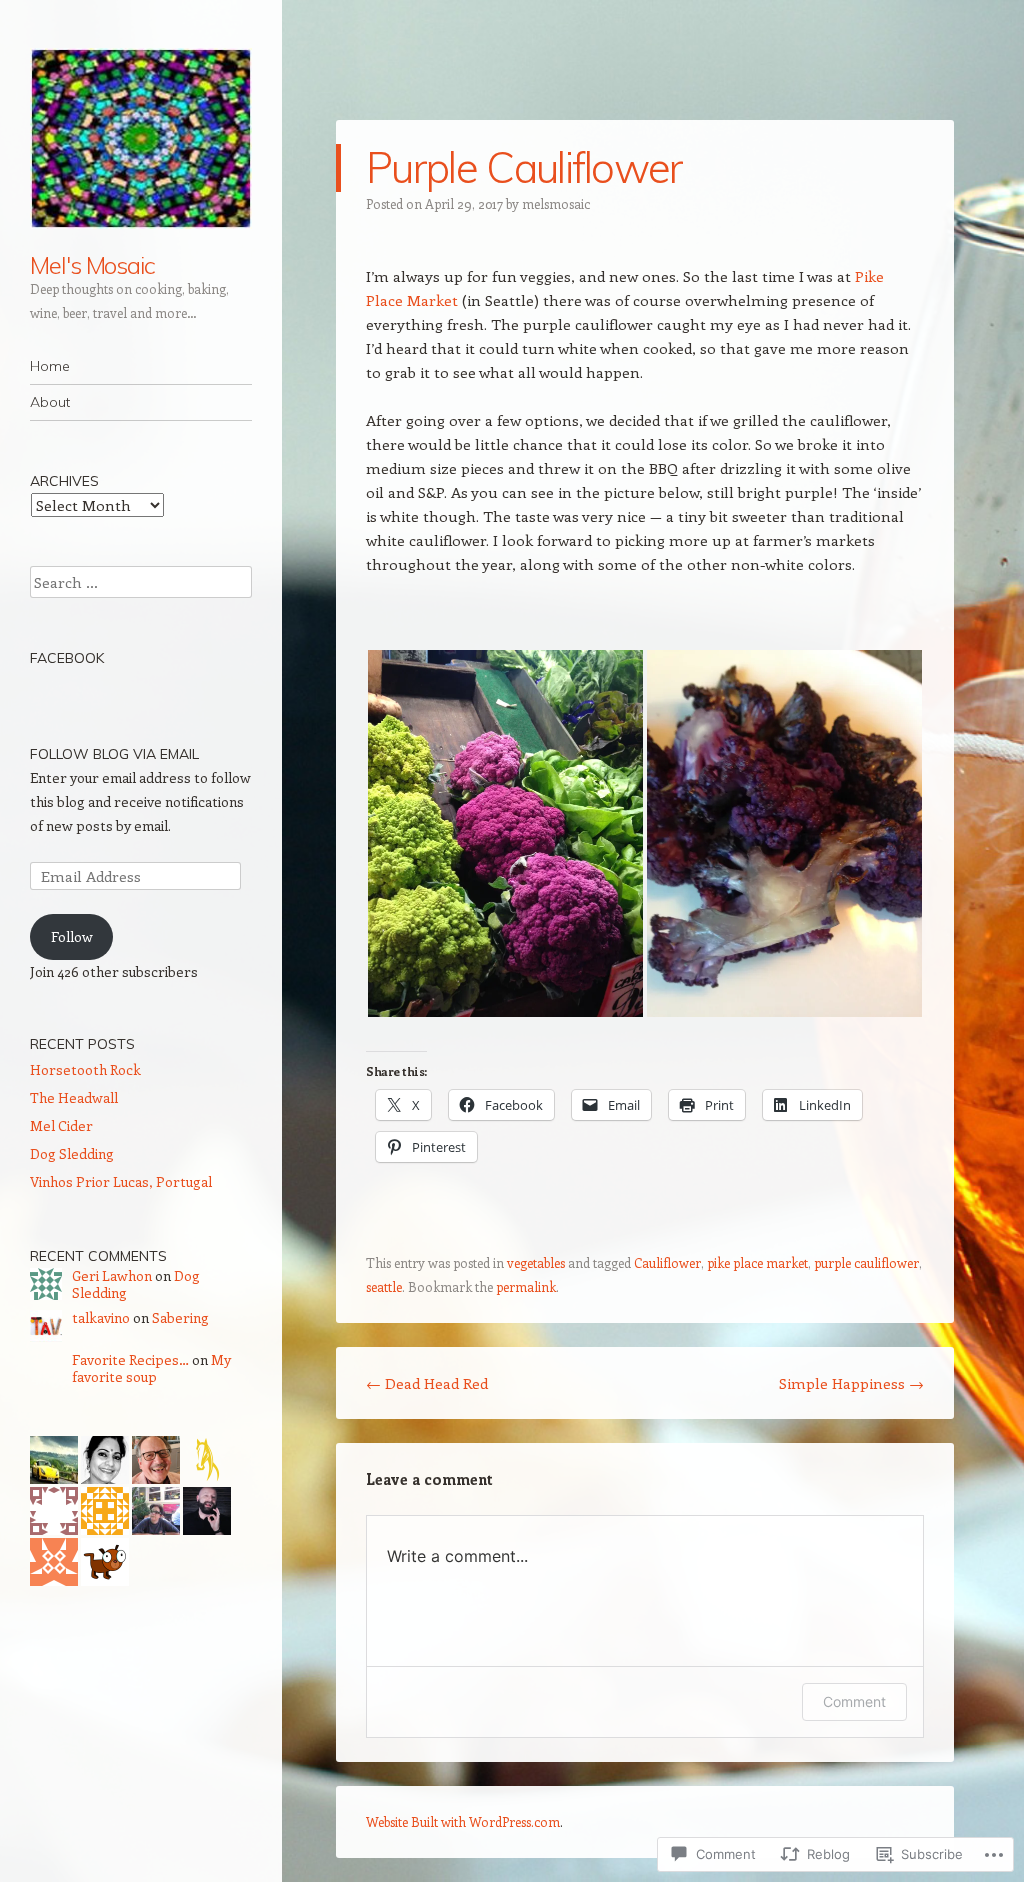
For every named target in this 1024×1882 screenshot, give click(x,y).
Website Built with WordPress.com (463, 1821)
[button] (505, 833)
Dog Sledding (72, 1153)
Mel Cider (61, 1125)
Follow (72, 936)
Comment (854, 1701)
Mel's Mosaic (92, 265)
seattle (384, 1286)
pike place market (757, 1262)
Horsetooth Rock (85, 1069)
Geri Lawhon (112, 1275)
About (50, 402)
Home (50, 366)
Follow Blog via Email (114, 754)
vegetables (536, 1262)
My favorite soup (151, 1368)
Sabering (180, 1317)
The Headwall (74, 1097)
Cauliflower (667, 1262)
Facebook (67, 658)
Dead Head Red (427, 1383)
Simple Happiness (851, 1383)
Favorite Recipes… (130, 1359)
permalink (526, 1286)
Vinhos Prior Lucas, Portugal (121, 1181)
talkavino (101, 1317)
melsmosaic (556, 203)
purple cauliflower (866, 1262)
